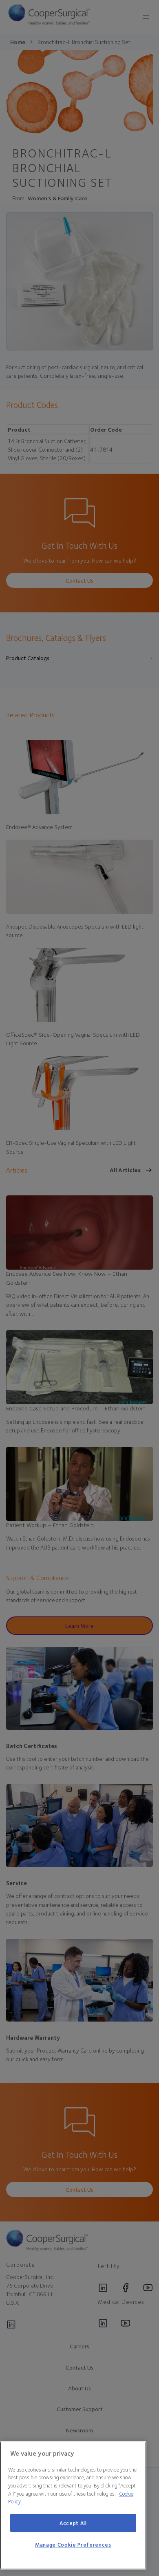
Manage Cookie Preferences (73, 2545)
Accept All (73, 2523)
